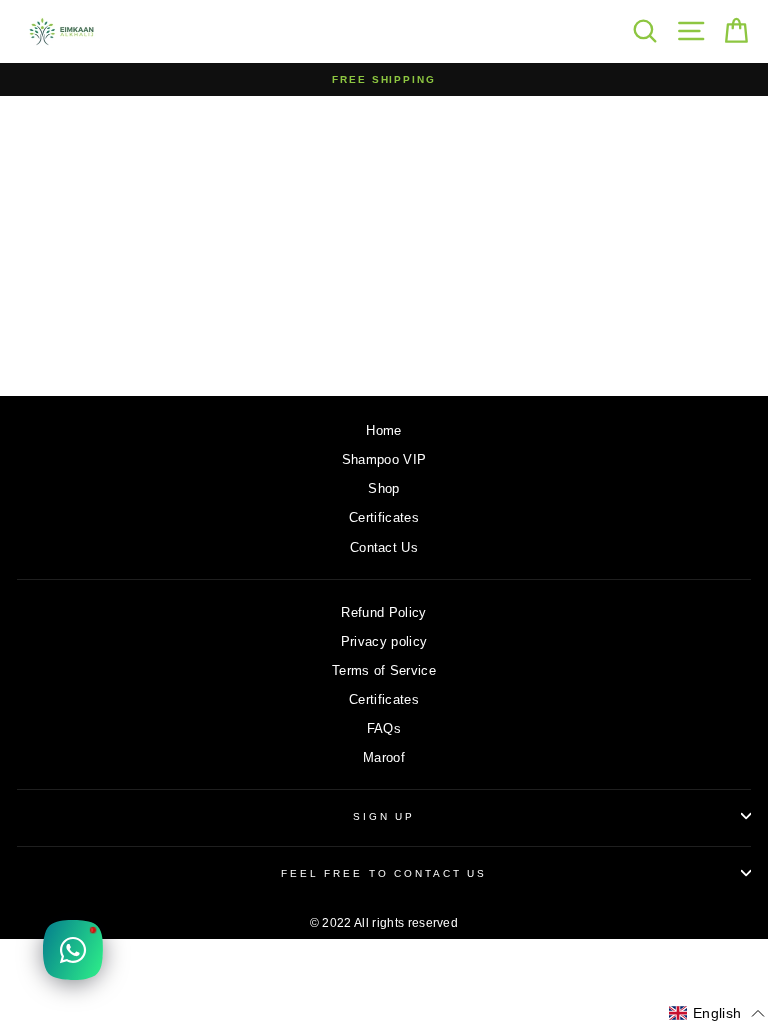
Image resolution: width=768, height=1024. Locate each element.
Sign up (384, 816)
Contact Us (384, 547)
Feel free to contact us (384, 873)
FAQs (384, 728)
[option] (384, 79)
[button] (717, 1014)
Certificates (384, 517)
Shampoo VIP (384, 459)
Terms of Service (384, 670)
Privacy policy (384, 641)
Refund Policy (383, 612)
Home (383, 430)
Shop (383, 488)
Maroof (384, 757)
